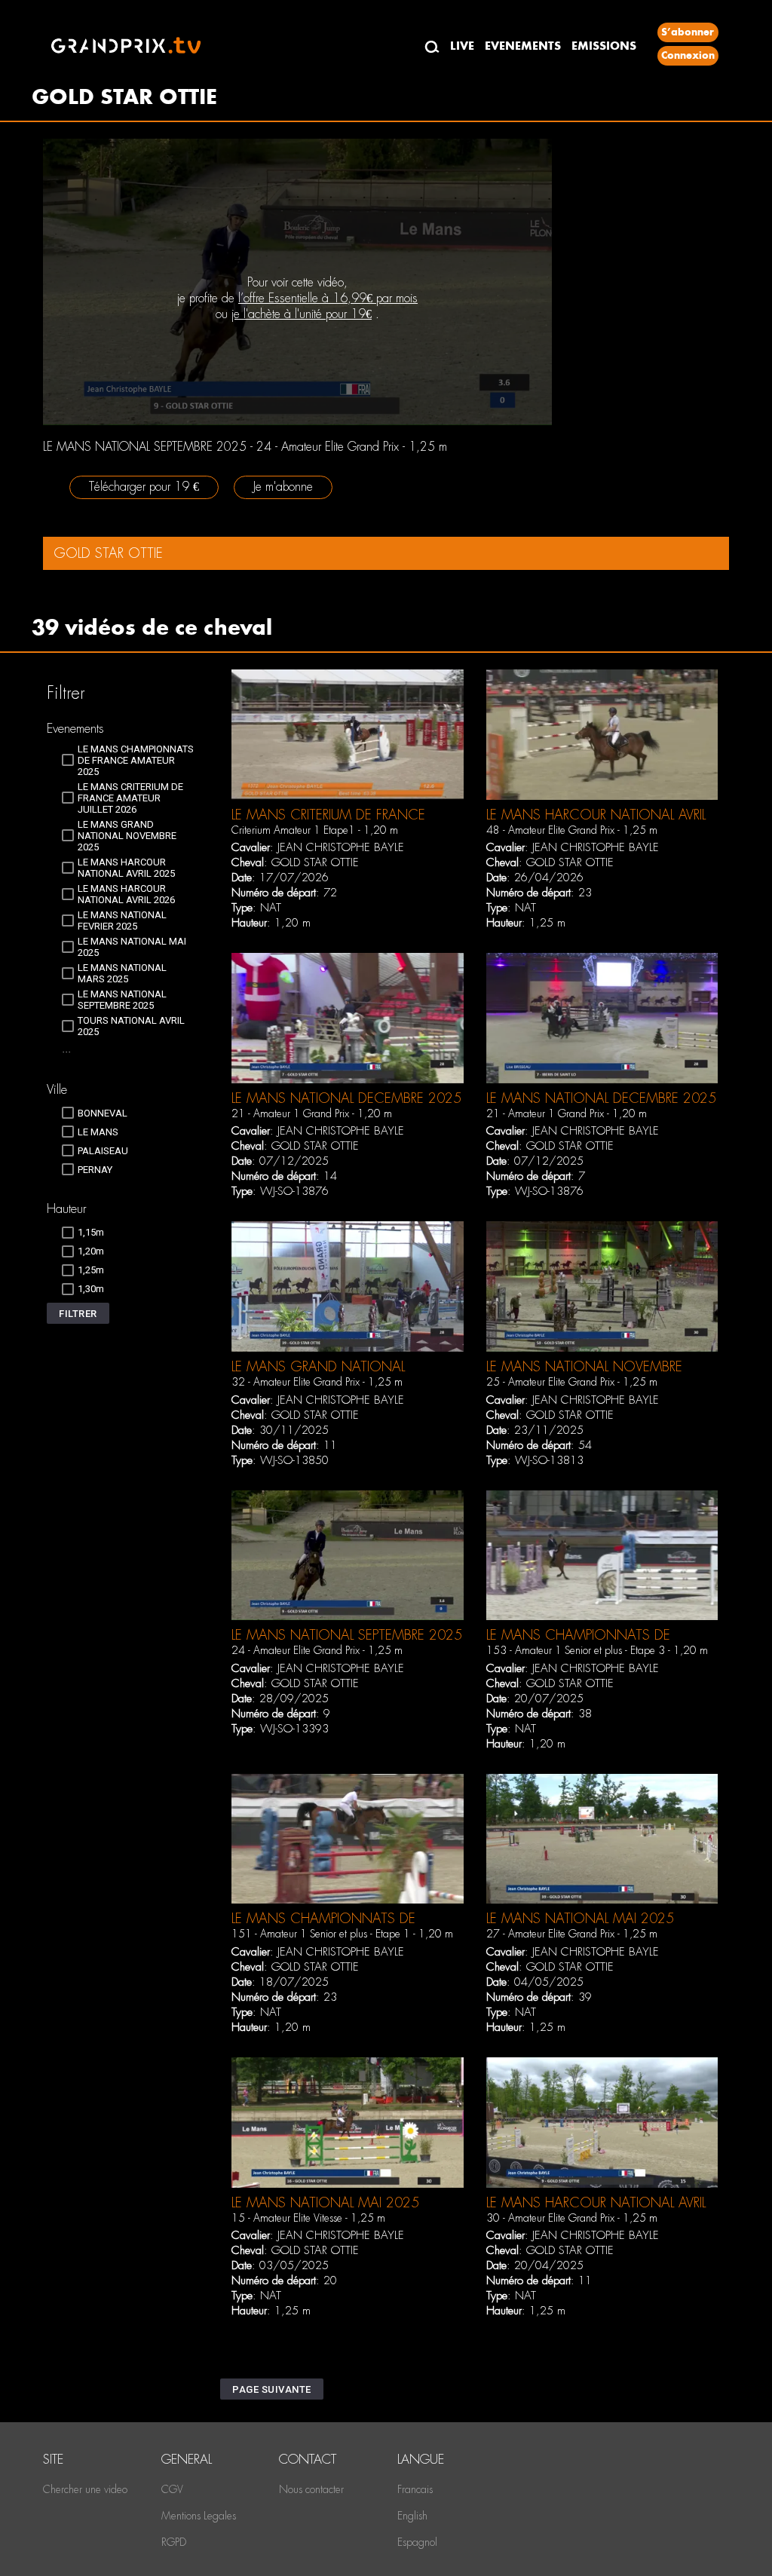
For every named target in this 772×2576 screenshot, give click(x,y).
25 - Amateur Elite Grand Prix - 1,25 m (572, 1382)
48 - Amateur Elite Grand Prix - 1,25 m (572, 830)
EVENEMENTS (523, 46)
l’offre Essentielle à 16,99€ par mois (328, 298)
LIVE (462, 46)
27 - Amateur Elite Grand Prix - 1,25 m (572, 1934)
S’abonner (688, 32)
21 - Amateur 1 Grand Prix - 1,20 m (312, 1113)
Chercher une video (85, 2489)
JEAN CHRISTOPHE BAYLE (341, 847)
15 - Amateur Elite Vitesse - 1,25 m (308, 2218)
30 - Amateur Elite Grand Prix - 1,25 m (572, 2218)
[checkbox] (128, 760)
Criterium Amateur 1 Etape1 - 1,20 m (315, 830)
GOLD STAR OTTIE (315, 862)
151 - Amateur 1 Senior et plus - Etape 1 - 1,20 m (342, 1934)
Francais (415, 2489)
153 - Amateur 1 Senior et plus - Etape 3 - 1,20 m (597, 1650)
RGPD (174, 2542)
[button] (78, 1313)
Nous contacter (311, 2489)
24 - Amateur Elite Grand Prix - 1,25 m (317, 1650)
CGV (172, 2489)
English (412, 2516)
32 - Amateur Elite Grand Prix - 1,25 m (317, 1382)
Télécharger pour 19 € (144, 487)
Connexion (688, 55)
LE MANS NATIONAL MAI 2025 (580, 1918)
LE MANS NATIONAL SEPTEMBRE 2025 (347, 1635)
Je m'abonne (283, 487)
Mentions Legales (199, 2516)
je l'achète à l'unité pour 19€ (302, 314)
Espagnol (417, 2542)
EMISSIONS (604, 46)
